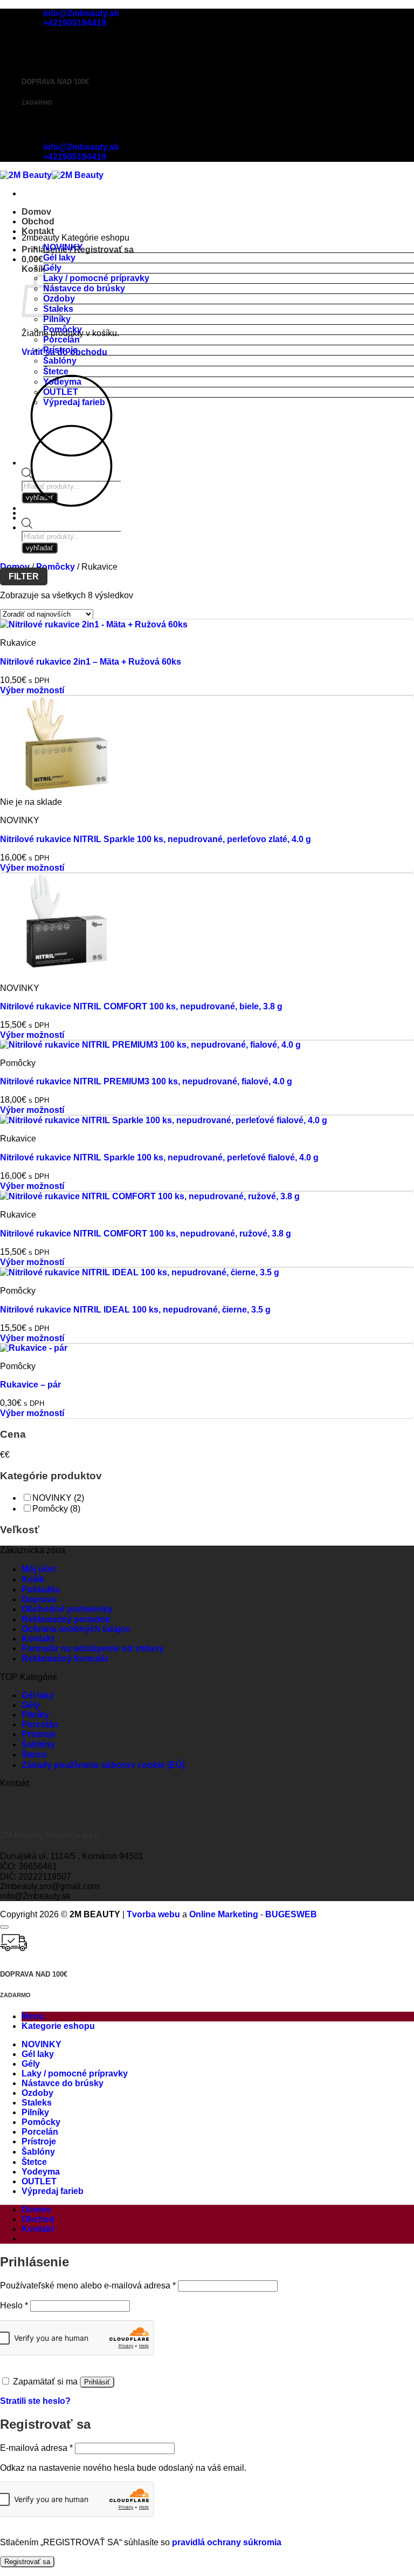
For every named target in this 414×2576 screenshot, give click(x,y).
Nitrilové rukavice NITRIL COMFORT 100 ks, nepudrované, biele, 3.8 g (141, 1006)
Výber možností (32, 690)
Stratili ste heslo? (35, 2401)
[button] (32, 259)
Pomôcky (63, 329)
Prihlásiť (97, 2382)
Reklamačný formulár (65, 1659)
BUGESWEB (291, 1914)
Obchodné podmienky (67, 1609)
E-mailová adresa (36, 2448)
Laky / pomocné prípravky (96, 278)
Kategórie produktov (51, 1476)
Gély (52, 268)
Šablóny (60, 361)
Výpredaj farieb (74, 402)
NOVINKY (63, 247)
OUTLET (61, 392)
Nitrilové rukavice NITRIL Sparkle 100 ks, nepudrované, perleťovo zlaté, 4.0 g (156, 839)
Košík (33, 1579)
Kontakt (38, 231)
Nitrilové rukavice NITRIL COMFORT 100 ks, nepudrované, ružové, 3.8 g (146, 1234)
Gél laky (59, 258)
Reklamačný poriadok (66, 1619)
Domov (36, 212)
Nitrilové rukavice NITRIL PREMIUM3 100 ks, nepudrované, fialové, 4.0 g (146, 1081)
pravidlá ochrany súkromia (227, 2542)
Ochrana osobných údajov (76, 1629)
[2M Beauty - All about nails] (52, 175)
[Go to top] (4, 1927)
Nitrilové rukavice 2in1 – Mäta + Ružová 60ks (91, 662)
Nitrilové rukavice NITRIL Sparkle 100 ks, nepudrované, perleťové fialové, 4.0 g (159, 1157)
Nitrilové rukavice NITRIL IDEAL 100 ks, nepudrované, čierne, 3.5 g (135, 1310)
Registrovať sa (27, 2562)
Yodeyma (62, 382)
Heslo (14, 2305)
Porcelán (61, 340)
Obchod (38, 221)
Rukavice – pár (30, 1385)
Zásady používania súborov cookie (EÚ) (103, 1765)
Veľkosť (20, 1530)
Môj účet (39, 1569)
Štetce (56, 371)
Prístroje (60, 350)
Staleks (37, 2103)
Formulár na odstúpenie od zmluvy (93, 1648)
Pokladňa (41, 1590)
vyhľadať (40, 548)
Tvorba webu (153, 1914)
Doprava (39, 1599)
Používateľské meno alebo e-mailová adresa (88, 2285)
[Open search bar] (27, 526)
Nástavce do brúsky (84, 288)
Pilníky (57, 319)
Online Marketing (224, 1914)
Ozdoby (37, 2093)
